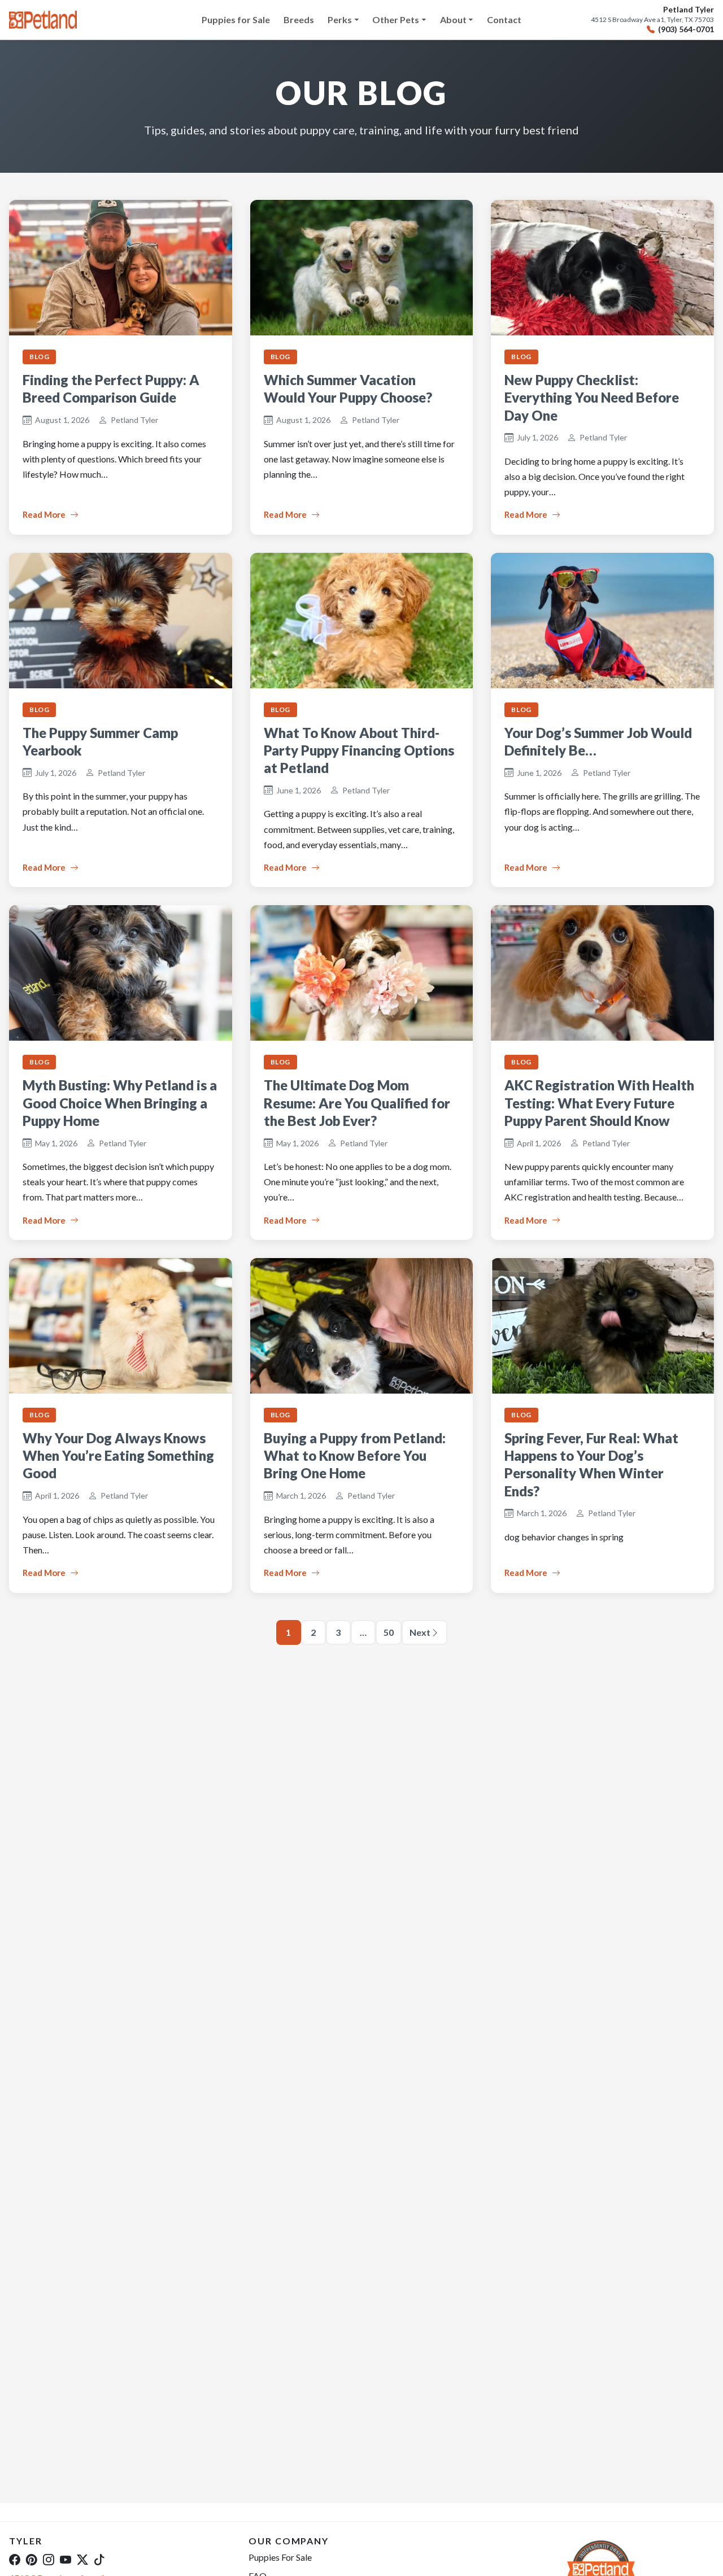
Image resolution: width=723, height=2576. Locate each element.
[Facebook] (15, 2559)
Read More (44, 514)
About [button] (453, 19)
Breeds (299, 19)
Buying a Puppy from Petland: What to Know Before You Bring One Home (355, 1455)
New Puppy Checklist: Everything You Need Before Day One (592, 397)
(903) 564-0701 (686, 29)
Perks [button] (340, 19)
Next (420, 1632)
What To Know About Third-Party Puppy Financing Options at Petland (359, 750)
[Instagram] (49, 2559)
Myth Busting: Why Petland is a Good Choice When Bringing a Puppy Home (120, 1103)
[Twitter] (82, 2559)
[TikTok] (99, 2559)
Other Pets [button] (396, 19)
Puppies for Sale (236, 19)
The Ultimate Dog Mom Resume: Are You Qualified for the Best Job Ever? (357, 1103)
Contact (504, 19)
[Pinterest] (32, 2559)
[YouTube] (66, 2559)
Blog (39, 357)
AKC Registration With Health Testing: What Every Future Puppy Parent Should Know (599, 1103)
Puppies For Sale (280, 2557)
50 (389, 1632)
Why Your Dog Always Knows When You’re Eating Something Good (118, 1455)
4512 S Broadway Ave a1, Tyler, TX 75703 (652, 20)
